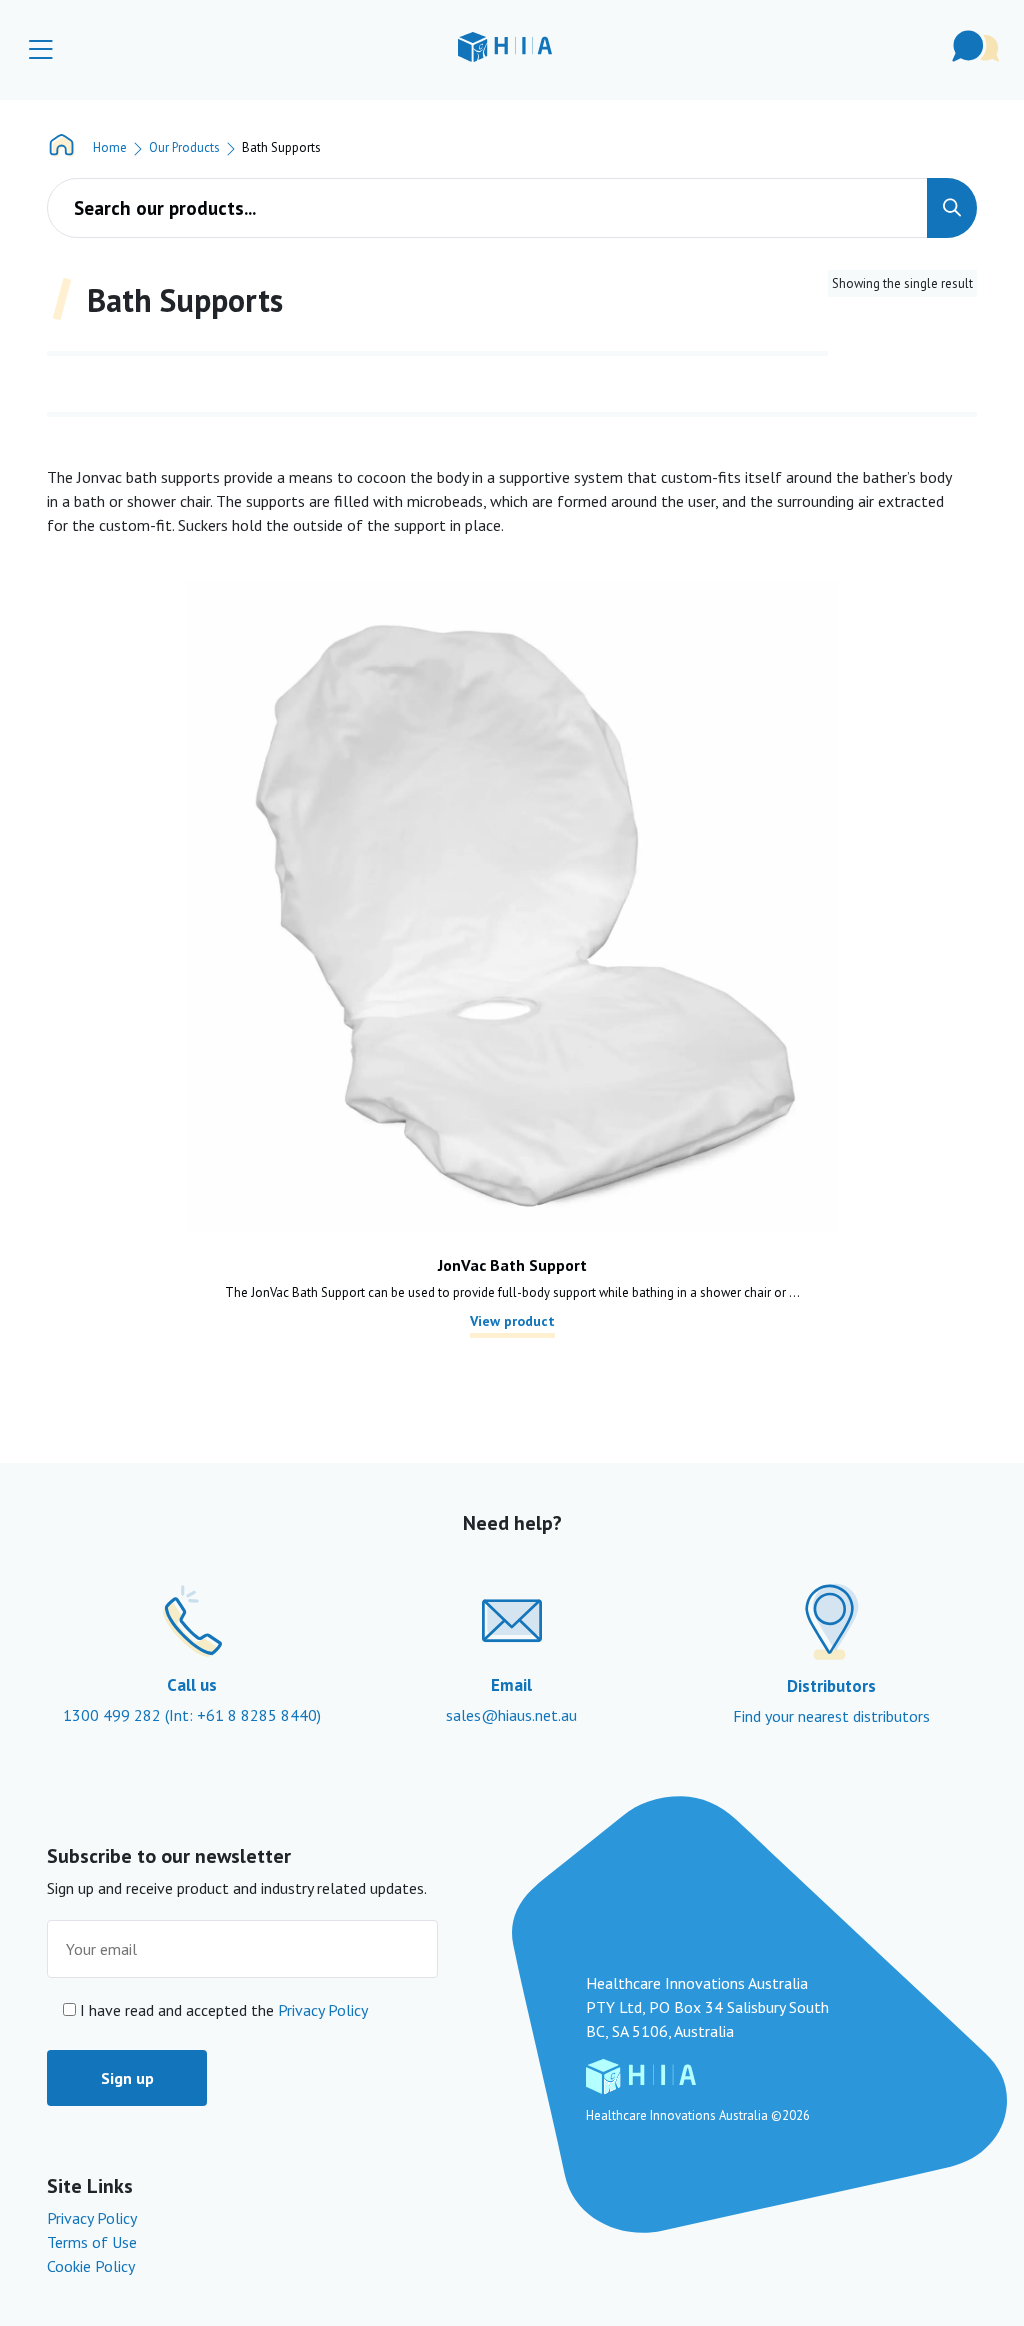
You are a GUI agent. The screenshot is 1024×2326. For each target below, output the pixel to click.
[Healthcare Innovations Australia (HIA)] (505, 46)
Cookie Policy (91, 2266)
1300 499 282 (114, 1715)
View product (512, 1321)
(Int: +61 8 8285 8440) (243, 1715)
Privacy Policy (323, 2010)
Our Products (184, 147)
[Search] (952, 208)
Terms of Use (92, 2242)
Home (110, 147)
